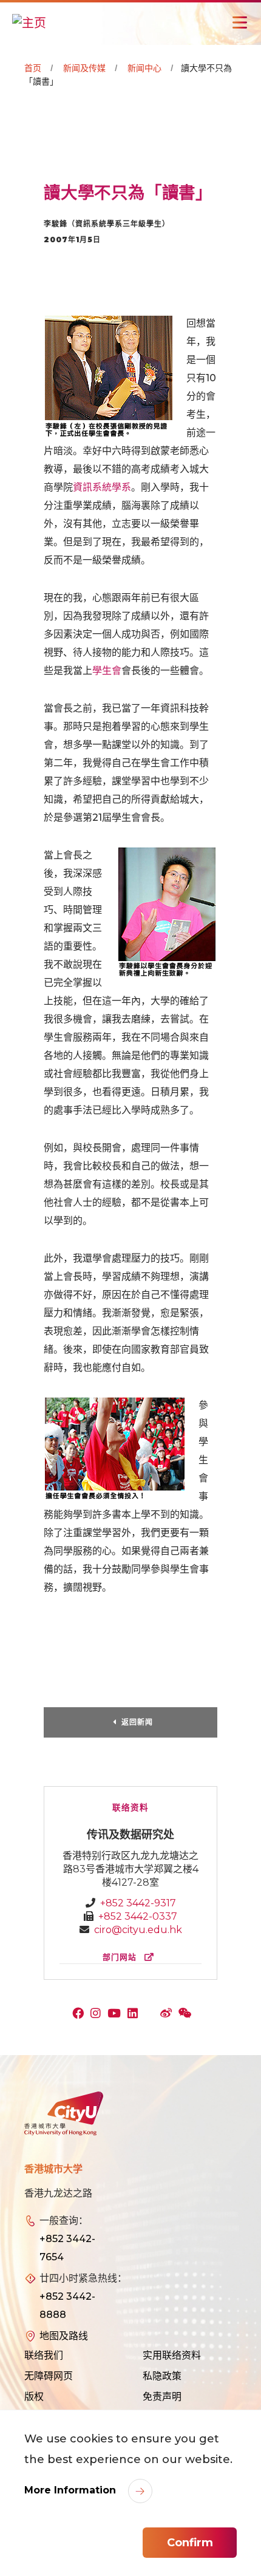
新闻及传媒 (84, 68)
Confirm (190, 2543)
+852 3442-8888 (67, 2306)
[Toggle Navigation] (240, 22)
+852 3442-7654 (67, 2248)
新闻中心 (144, 68)
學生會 (107, 671)
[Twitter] (152, 2014)
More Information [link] (72, 2490)
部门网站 (121, 1957)
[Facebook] (81, 2014)
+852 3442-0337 (138, 1916)
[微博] (169, 2014)
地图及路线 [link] (64, 2336)
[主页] (29, 22)
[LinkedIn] (135, 2014)
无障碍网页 (49, 2376)
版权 (34, 2397)
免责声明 (162, 2397)
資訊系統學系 (102, 487)
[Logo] (64, 2114)
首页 (33, 68)
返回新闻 (137, 1722)
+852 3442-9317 (138, 1903)
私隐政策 (162, 2376)
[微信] (187, 2014)
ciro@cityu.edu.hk (138, 1930)
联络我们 (44, 2355)
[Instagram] (98, 2014)
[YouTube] (117, 2014)
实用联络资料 (172, 2355)
